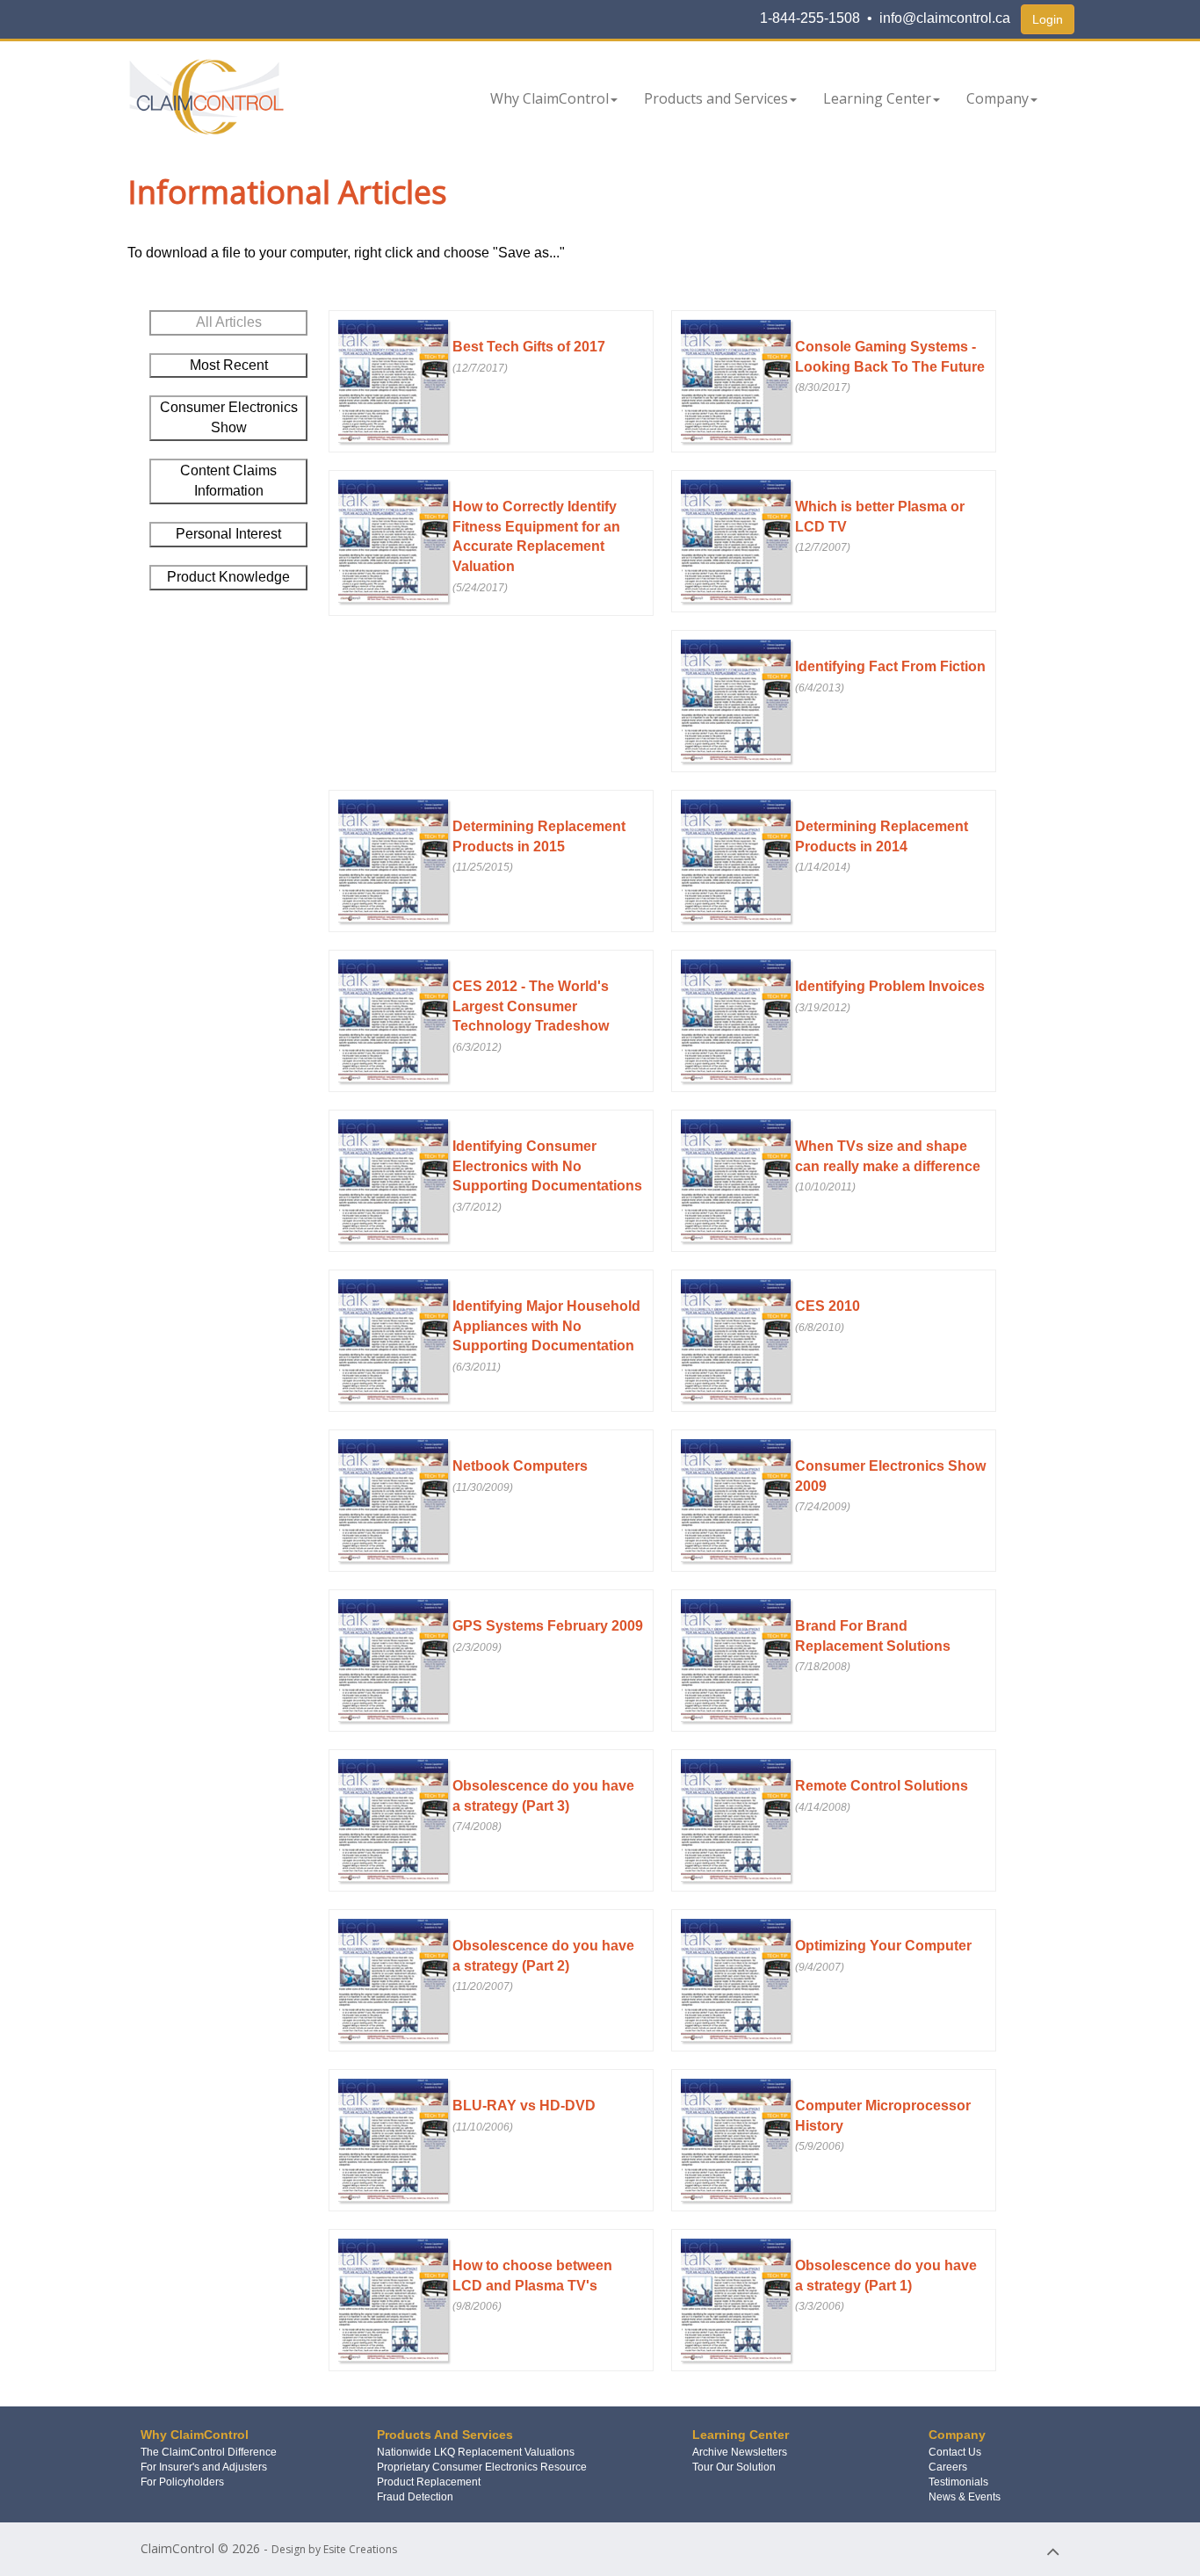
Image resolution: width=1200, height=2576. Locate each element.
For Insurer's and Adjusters (204, 2467)
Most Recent (229, 365)
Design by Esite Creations (334, 2549)
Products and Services (716, 98)
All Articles (229, 322)
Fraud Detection (415, 2497)
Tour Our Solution (734, 2467)
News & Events (965, 2497)
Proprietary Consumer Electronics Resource (482, 2467)
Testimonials (958, 2482)
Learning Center (877, 98)
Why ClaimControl (549, 98)
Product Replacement (429, 2482)
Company (998, 98)
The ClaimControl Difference (209, 2452)
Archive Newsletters (740, 2452)
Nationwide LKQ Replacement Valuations (476, 2452)
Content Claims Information (228, 481)
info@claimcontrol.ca (945, 18)
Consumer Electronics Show (229, 417)
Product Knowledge (228, 577)
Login (1048, 19)
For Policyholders (182, 2482)
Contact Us (955, 2452)
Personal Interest (228, 534)
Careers (948, 2467)
